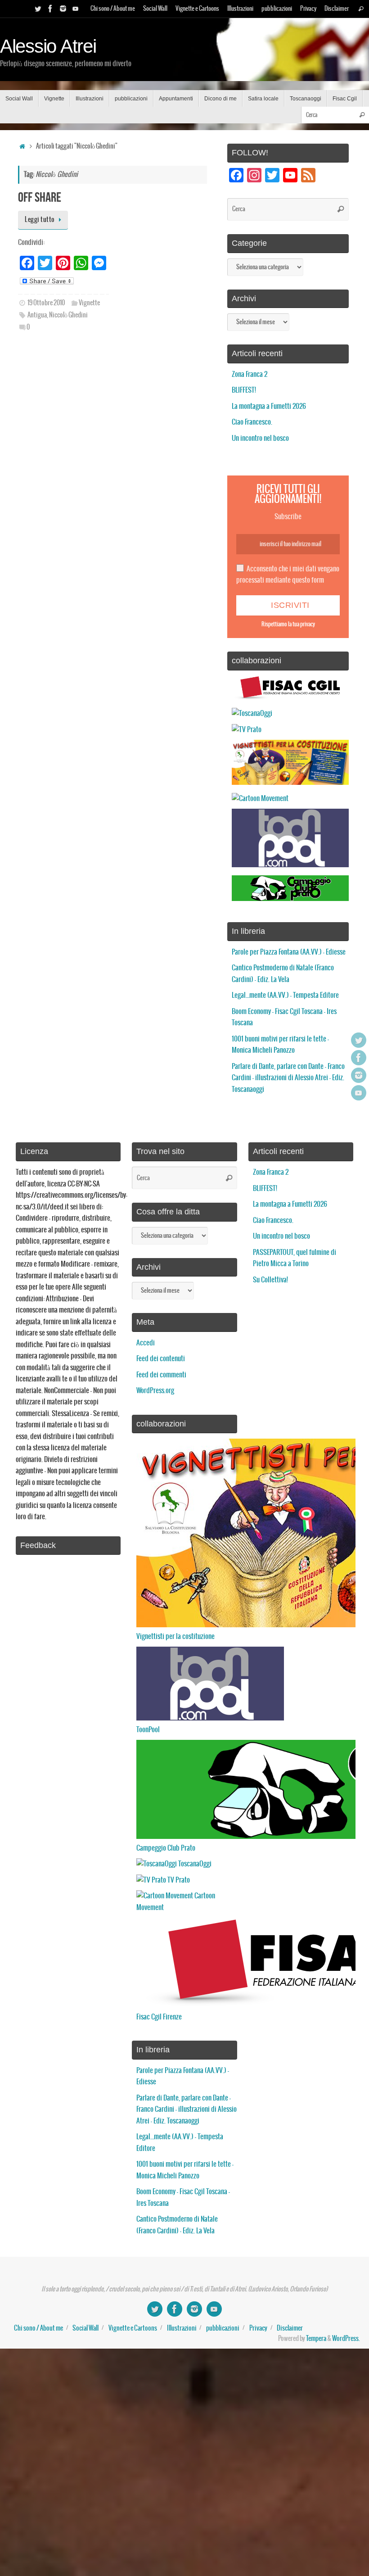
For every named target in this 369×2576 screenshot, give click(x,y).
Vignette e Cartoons (197, 9)
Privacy (308, 9)
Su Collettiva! (270, 1280)
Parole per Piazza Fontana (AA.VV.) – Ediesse (289, 952)
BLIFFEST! (244, 390)
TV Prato (178, 1880)
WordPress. (346, 2339)
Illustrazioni (240, 9)
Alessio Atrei (48, 46)
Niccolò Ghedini (68, 315)
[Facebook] (50, 9)
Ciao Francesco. (252, 422)
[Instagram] (63, 9)
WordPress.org (155, 1391)
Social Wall (155, 9)
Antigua (37, 315)
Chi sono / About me (113, 9)
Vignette (89, 303)
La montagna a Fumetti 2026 (269, 406)
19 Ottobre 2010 (46, 303)
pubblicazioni (277, 9)
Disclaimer (337, 9)
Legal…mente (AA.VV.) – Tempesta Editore (285, 995)
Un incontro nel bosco (260, 438)
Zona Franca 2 (250, 374)
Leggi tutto (40, 220)
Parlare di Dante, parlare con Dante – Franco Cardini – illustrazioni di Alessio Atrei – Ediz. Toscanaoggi (288, 1078)
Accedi (146, 1343)
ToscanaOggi (194, 1864)
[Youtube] (76, 9)
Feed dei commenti (161, 1375)
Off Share (40, 197)
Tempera (316, 2339)
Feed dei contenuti (161, 1359)
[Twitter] (38, 9)
